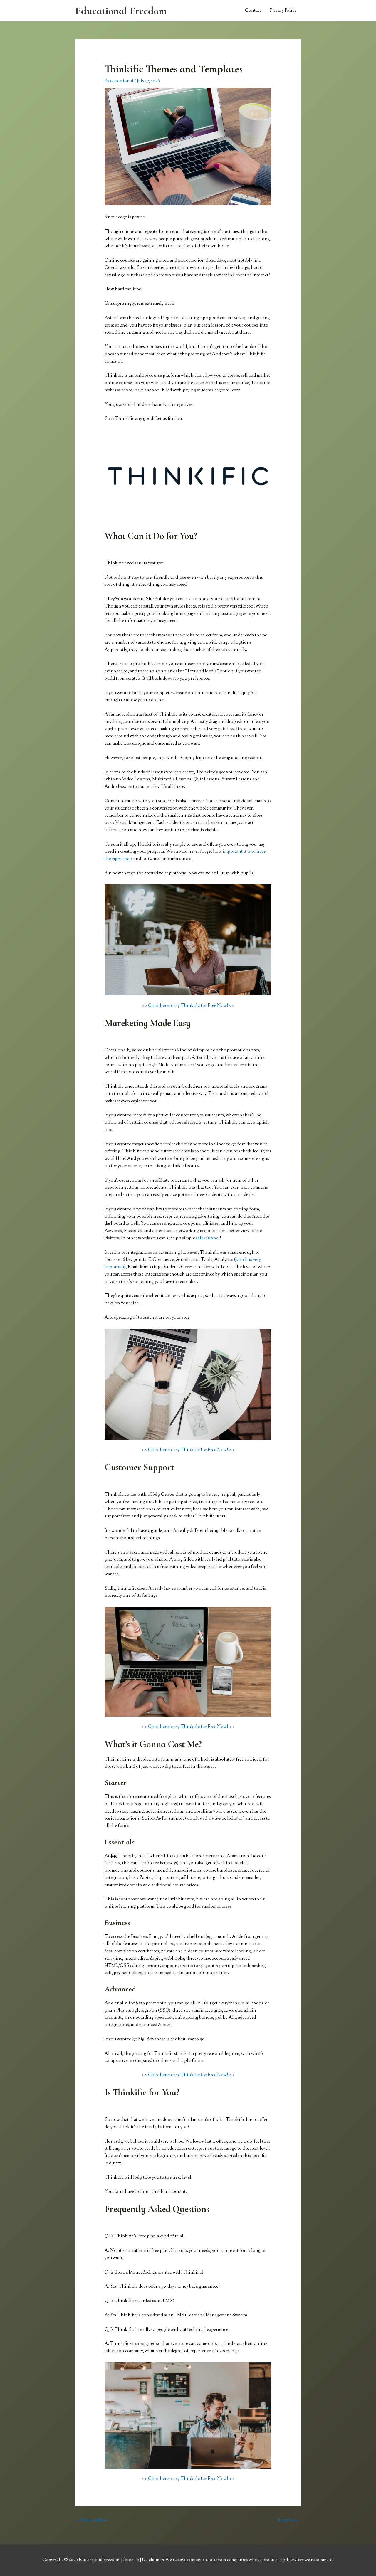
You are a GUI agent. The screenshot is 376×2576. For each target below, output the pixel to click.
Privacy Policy (283, 11)
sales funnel (208, 1238)
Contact (253, 11)
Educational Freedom (121, 11)
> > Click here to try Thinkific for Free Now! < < (188, 1006)
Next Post (288, 2520)
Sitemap (132, 2560)
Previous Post (91, 2520)
